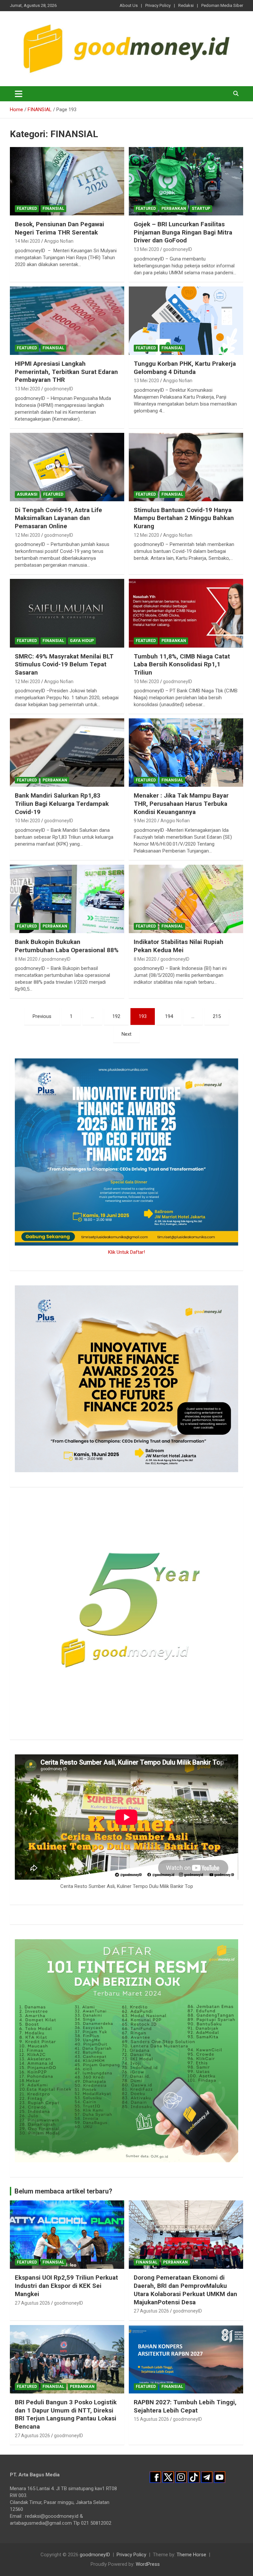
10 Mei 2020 (146, 681)
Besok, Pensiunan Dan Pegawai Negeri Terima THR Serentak (59, 228)
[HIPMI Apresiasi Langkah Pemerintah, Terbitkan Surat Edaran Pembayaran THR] (67, 321)
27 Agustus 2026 (32, 2303)
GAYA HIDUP (82, 641)
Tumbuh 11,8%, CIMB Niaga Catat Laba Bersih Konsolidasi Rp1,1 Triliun (182, 664)
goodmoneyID (178, 249)
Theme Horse (191, 2555)
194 (169, 1016)
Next (126, 1034)
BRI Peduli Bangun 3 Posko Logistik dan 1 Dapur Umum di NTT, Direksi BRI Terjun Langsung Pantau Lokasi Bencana (66, 2414)
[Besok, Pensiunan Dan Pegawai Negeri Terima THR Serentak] (67, 181)
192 (116, 1016)
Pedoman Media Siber (222, 5)
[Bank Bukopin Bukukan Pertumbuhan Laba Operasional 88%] (67, 899)
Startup (201, 209)
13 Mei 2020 (146, 249)
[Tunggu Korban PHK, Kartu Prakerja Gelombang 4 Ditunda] (186, 321)
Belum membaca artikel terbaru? (63, 2191)
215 (217, 1016)
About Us (129, 5)
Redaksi (186, 5)
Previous (42, 1016)
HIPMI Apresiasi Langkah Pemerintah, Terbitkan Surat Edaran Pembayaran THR (66, 372)
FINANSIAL (53, 209)
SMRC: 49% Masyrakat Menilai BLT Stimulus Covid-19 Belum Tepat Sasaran (64, 664)
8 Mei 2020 (26, 959)
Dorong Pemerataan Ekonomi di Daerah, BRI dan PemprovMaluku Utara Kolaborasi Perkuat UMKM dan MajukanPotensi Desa (185, 2290)
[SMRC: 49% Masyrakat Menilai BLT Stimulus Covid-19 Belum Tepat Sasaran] (67, 613)
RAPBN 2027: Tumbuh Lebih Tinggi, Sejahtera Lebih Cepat (185, 2406)
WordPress (148, 2564)
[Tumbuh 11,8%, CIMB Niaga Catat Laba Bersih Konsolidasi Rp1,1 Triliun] (186, 613)
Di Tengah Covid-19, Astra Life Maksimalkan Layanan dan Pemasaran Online (58, 518)
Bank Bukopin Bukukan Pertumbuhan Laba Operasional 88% (67, 946)
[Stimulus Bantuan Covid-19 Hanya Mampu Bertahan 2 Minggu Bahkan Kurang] (186, 467)
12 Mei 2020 (28, 535)
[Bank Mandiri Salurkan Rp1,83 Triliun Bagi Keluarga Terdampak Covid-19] (67, 753)
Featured (27, 209)
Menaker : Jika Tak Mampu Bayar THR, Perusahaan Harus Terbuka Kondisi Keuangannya (181, 804)
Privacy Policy (158, 5)
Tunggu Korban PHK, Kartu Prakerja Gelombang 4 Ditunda (185, 368)
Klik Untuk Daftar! (126, 1252)
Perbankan (174, 209)
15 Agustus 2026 (151, 2419)
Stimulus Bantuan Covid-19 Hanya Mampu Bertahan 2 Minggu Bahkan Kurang (184, 518)
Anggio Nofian (59, 241)
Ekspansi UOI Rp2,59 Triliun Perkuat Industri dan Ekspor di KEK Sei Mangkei (66, 2286)
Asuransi (27, 494)
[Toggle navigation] (19, 94)
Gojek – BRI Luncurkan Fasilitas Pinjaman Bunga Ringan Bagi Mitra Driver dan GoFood (183, 232)
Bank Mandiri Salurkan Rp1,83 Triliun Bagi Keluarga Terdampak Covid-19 (62, 804)
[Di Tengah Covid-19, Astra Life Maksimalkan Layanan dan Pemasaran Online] (67, 467)
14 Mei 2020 (28, 241)
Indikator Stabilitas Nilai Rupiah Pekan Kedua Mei (179, 946)
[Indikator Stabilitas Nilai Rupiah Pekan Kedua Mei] (186, 899)
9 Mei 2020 (145, 821)
